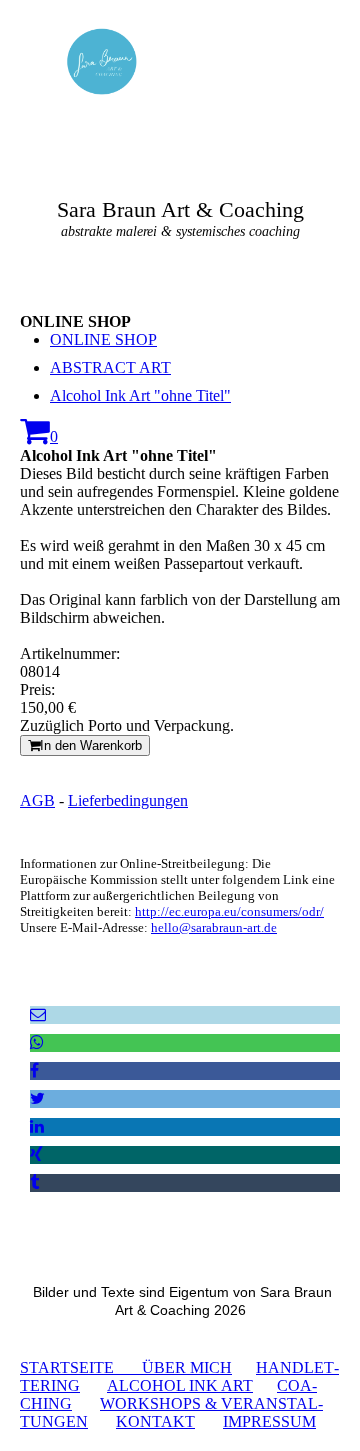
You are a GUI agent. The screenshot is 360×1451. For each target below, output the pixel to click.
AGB (37, 800)
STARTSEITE (81, 1367)
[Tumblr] (34, 1182)
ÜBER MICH (187, 1367)
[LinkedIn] (37, 1126)
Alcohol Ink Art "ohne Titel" (140, 395)
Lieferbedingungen (128, 800)
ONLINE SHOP (103, 339)
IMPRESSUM (269, 1421)
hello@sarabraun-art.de (214, 927)
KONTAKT (155, 1421)
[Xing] (36, 1154)
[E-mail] (38, 1014)
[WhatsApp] (37, 1042)
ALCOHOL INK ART (180, 1385)
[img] (102, 62)
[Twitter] (37, 1098)
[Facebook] (34, 1070)
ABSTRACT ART (110, 367)
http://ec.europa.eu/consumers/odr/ (229, 911)
